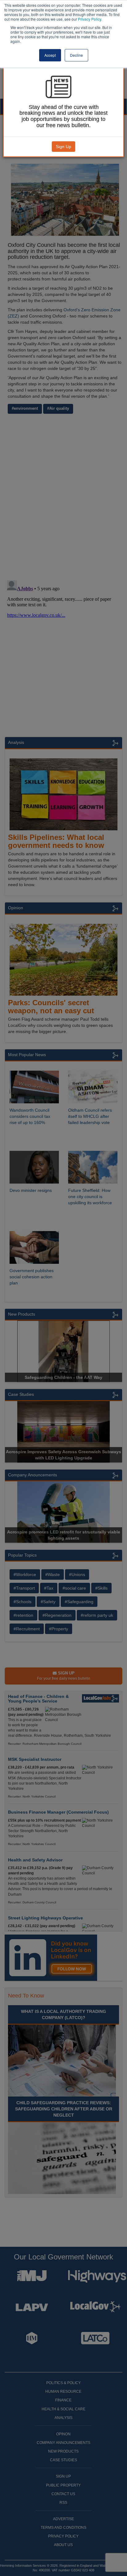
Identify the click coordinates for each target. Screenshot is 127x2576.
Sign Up (63, 147)
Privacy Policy (90, 19)
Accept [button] (50, 55)
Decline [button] (76, 55)
